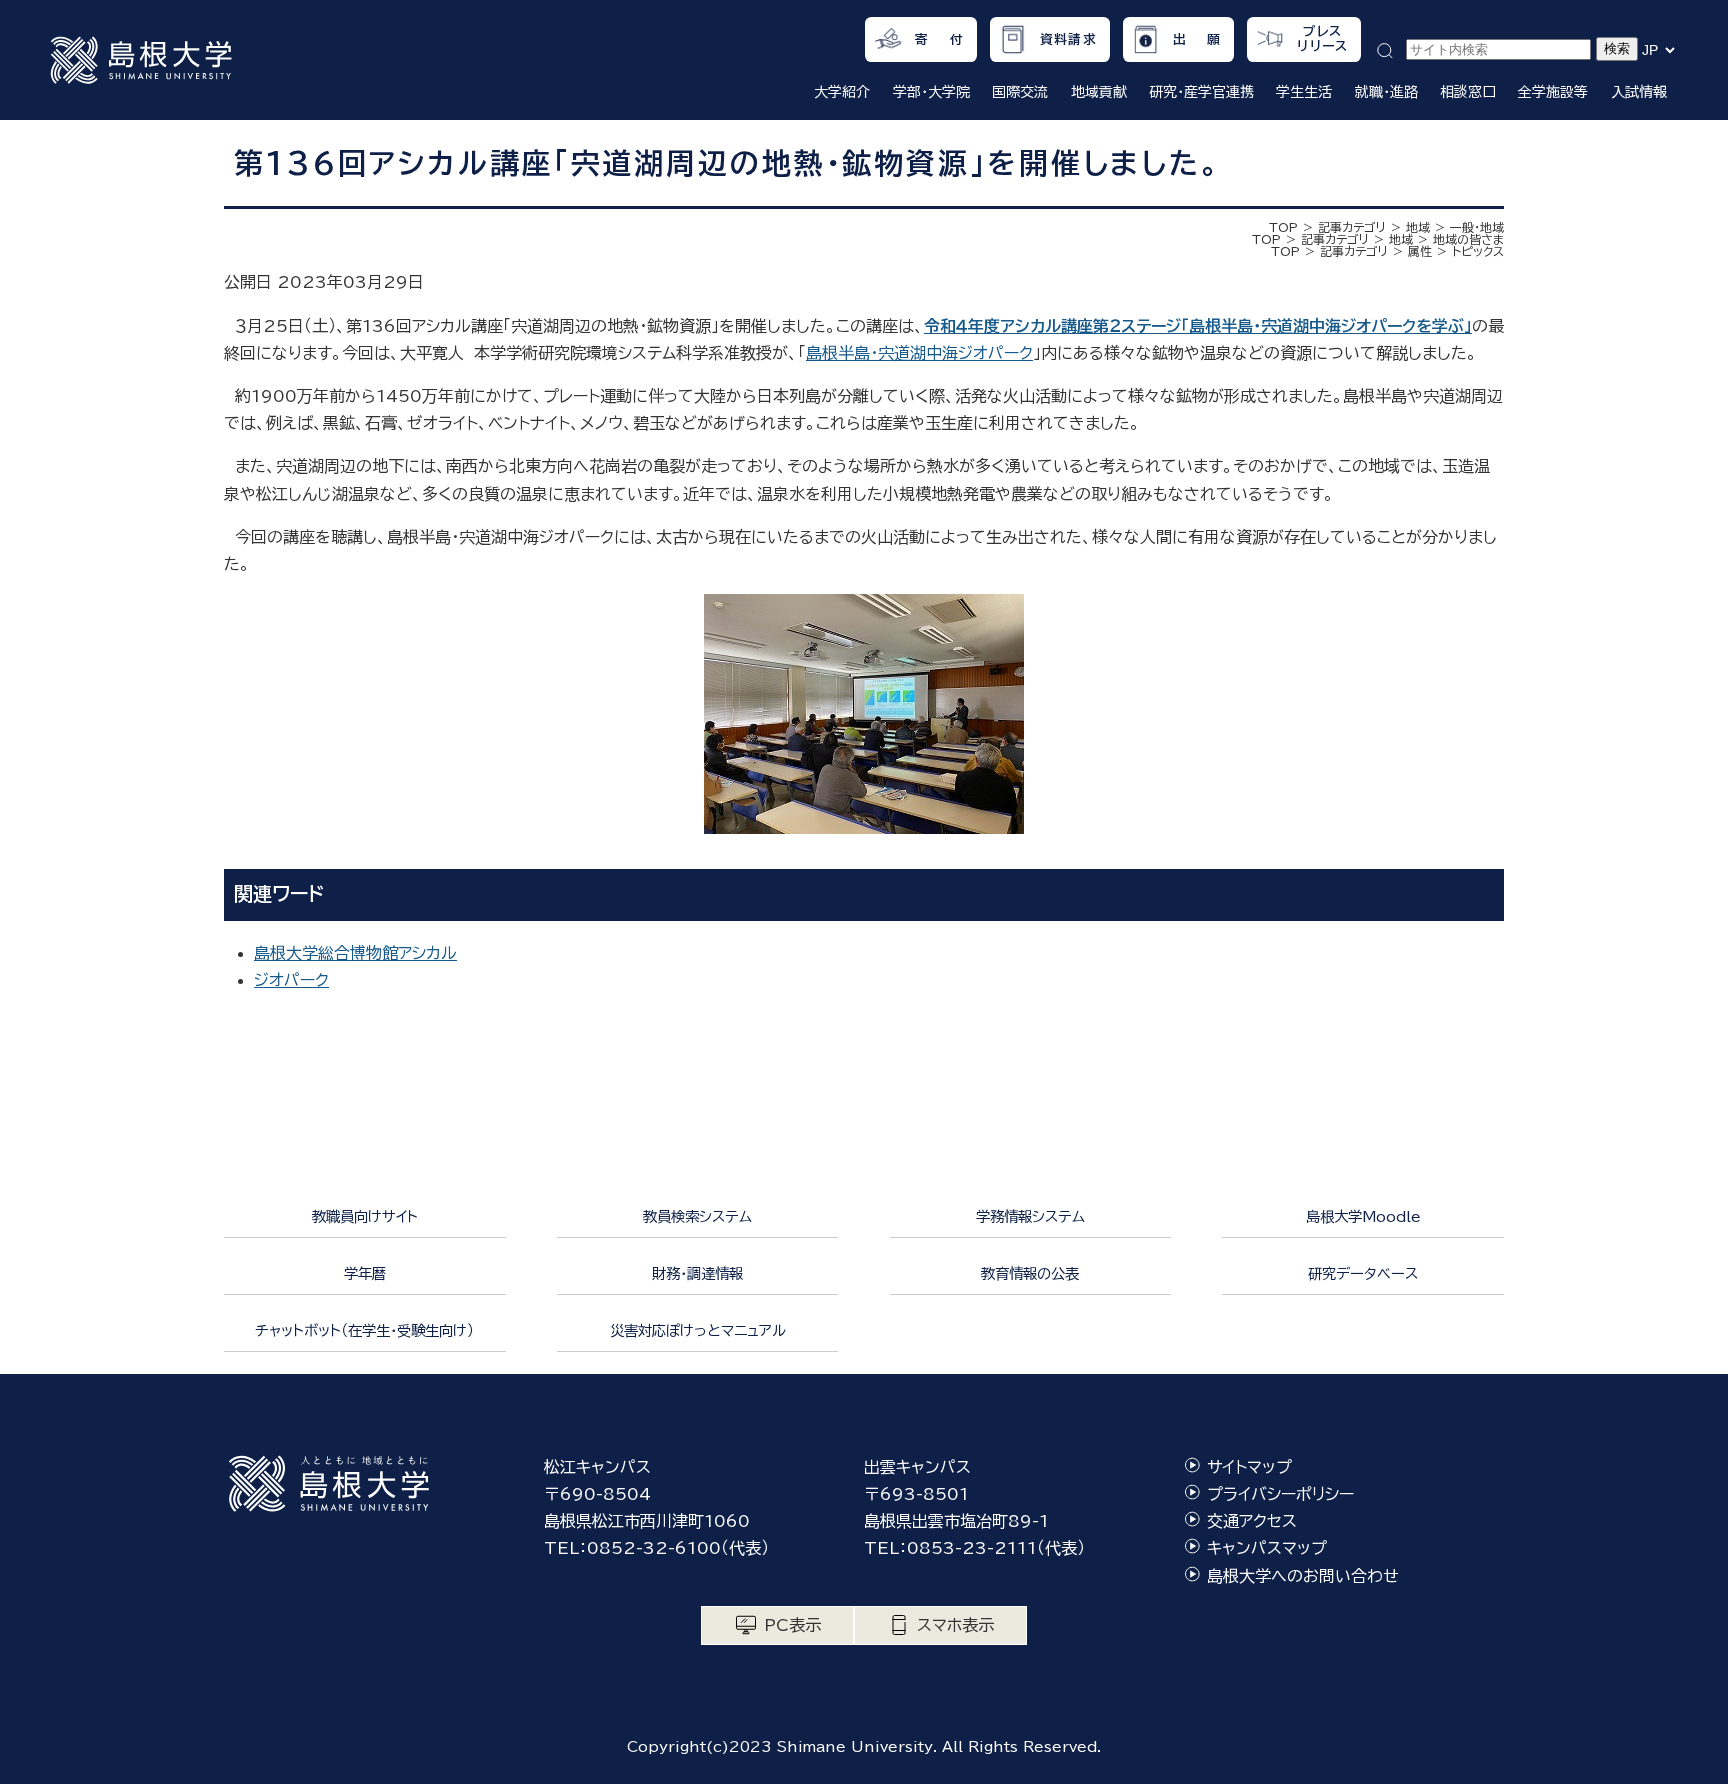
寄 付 (939, 39)
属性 (1420, 251)
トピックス (1478, 251)
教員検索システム (697, 1216)
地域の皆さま (1468, 239)
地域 (1418, 227)
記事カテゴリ (1352, 227)
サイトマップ (1249, 1467)
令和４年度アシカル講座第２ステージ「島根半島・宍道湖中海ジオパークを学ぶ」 (1198, 326)
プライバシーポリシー (1280, 1494)
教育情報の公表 (1030, 1273)
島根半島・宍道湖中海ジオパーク (919, 353)
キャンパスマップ (1267, 1548)
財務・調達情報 (697, 1273)
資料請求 (1068, 39)
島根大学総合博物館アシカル (355, 953)
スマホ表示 (955, 1625)
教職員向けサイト (365, 1216)
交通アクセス (1252, 1521)
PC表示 (792, 1625)
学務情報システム (1030, 1216)
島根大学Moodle (1363, 1216)
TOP (1283, 227)
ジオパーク (291, 980)
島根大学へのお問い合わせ (1303, 1576)
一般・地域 (1477, 227)
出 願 (1197, 39)
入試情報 (1639, 92)
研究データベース (1363, 1273)
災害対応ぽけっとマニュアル (698, 1330)
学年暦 (365, 1273)
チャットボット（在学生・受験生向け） (364, 1330)
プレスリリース (1322, 39)
